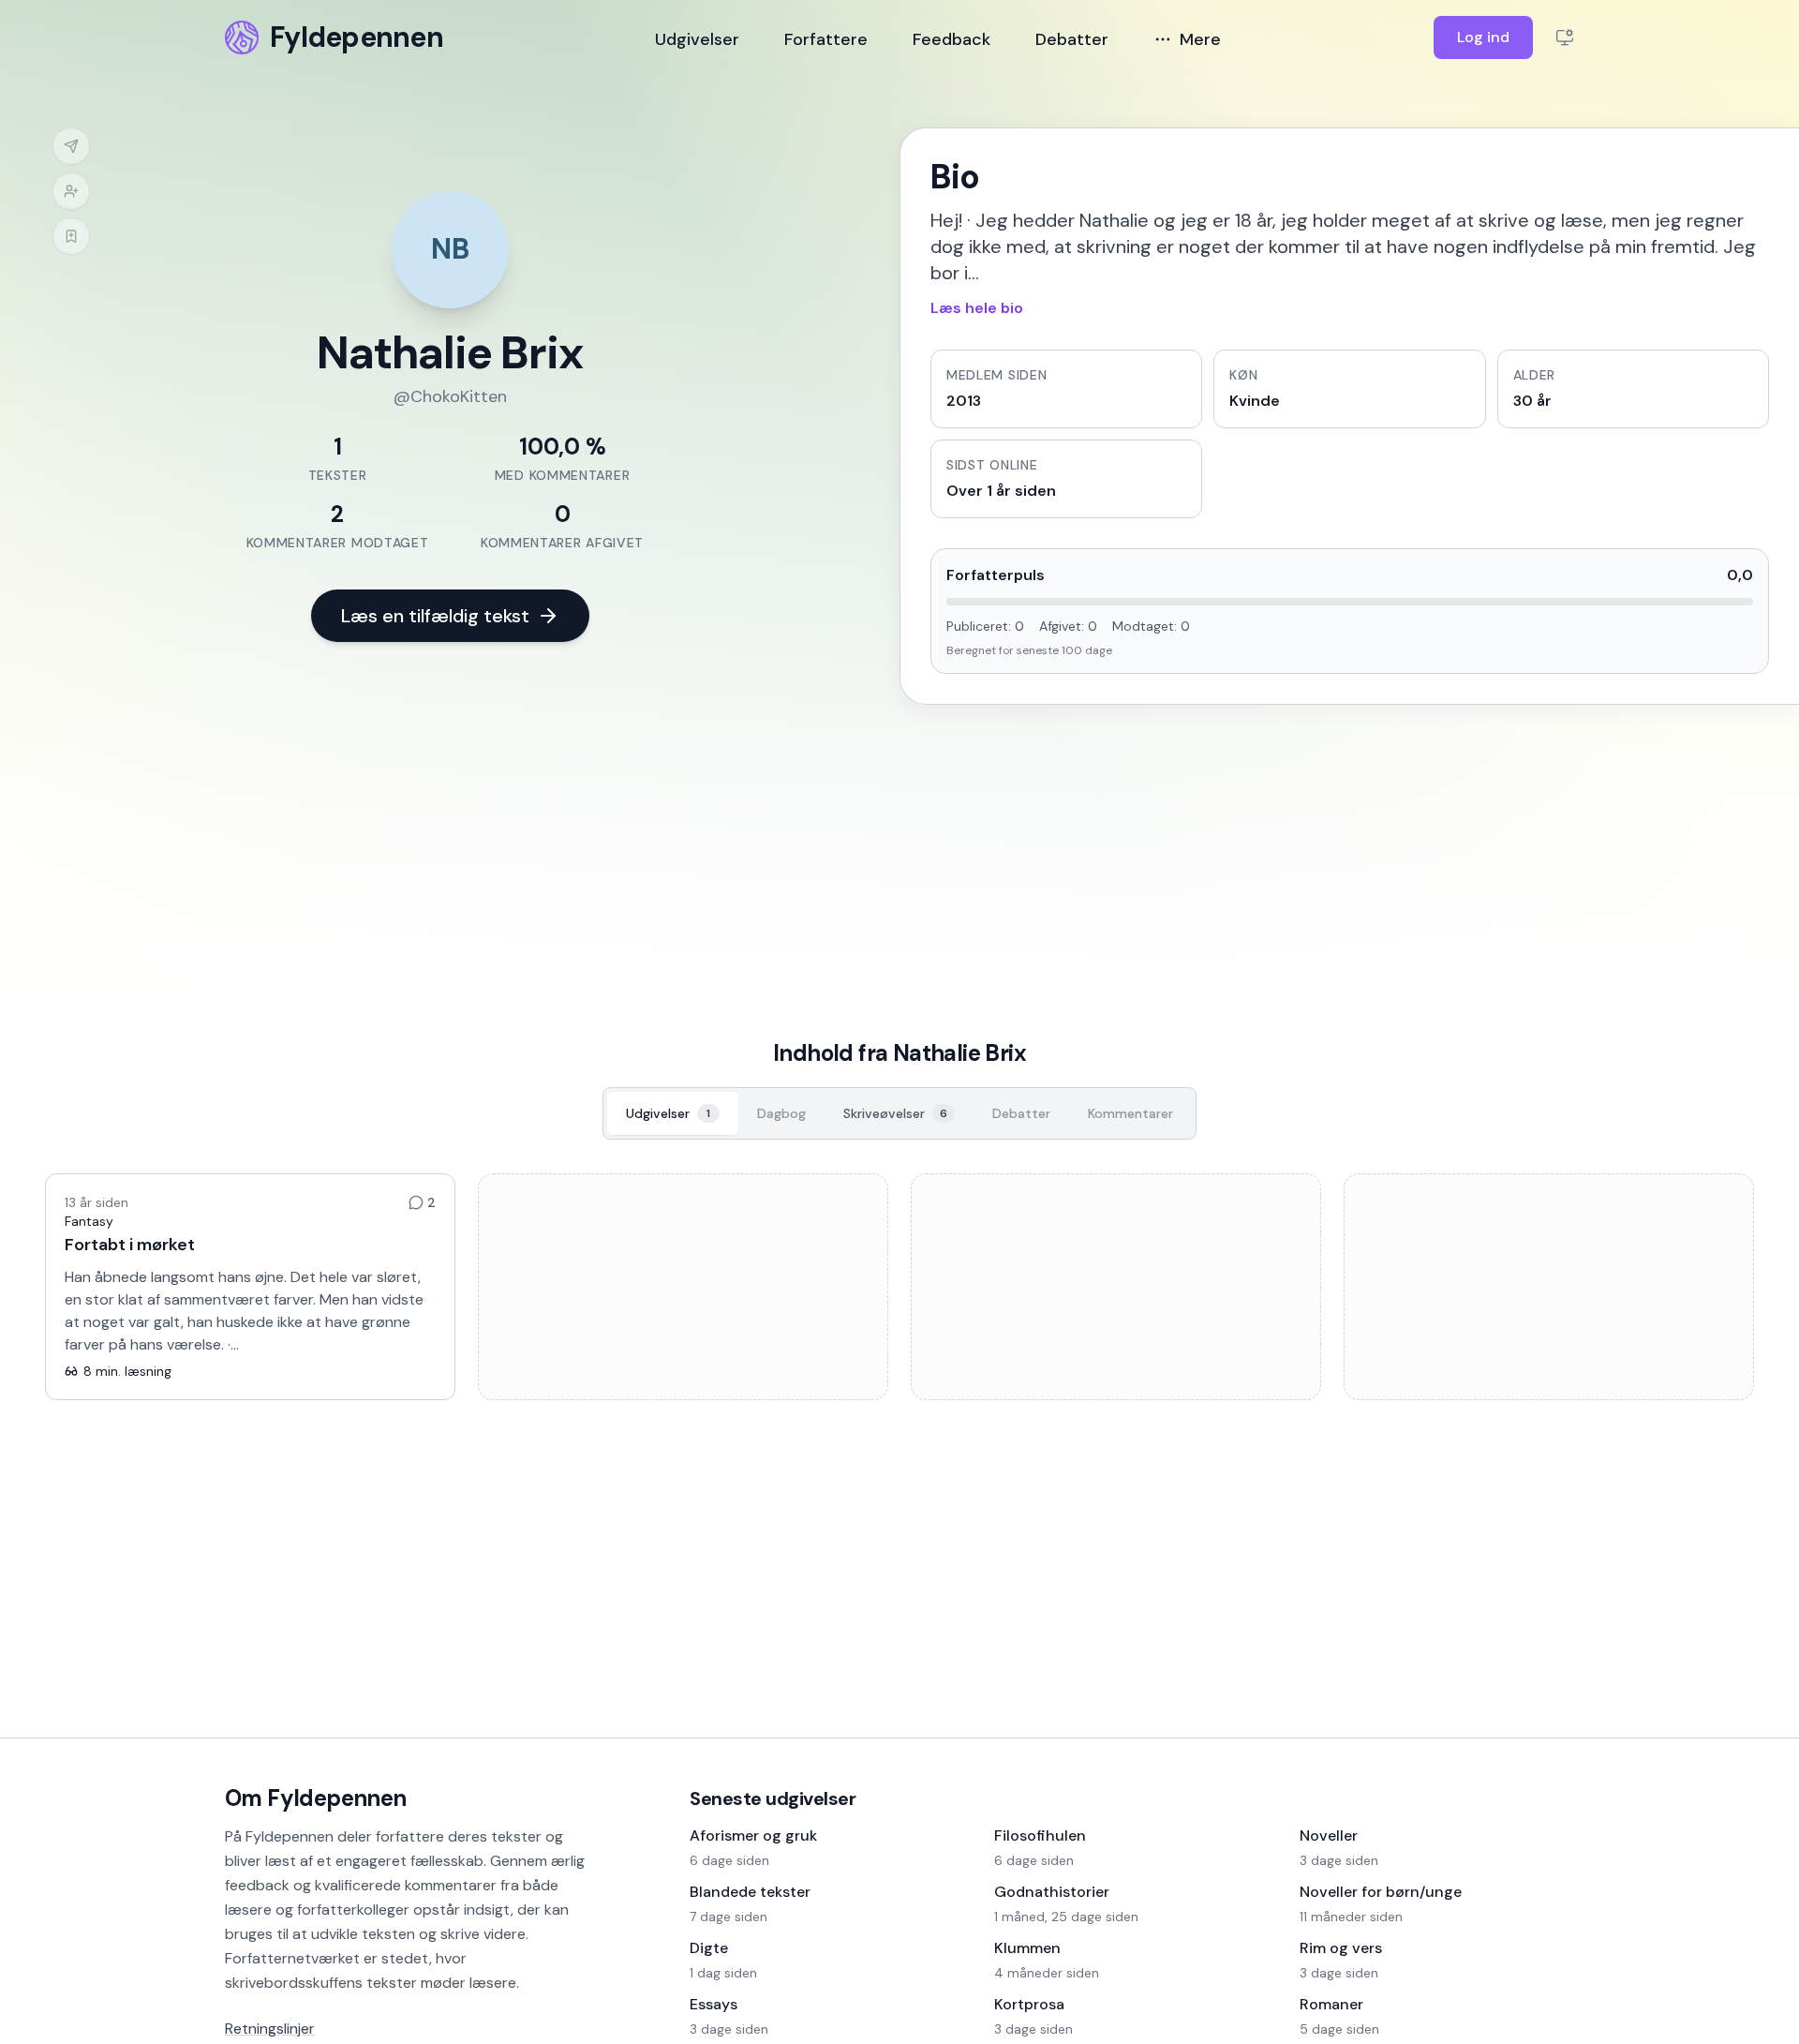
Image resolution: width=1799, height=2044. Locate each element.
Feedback (952, 39)
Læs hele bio (977, 308)
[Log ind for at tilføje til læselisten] (71, 236)
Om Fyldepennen (316, 1798)
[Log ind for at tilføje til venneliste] (71, 191)
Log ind (1483, 37)
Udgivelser (697, 39)
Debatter (1072, 39)
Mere (1200, 39)
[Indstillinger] (1565, 37)
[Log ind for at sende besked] (71, 146)
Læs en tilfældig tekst (435, 616)
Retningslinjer (270, 2029)
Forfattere (826, 39)
